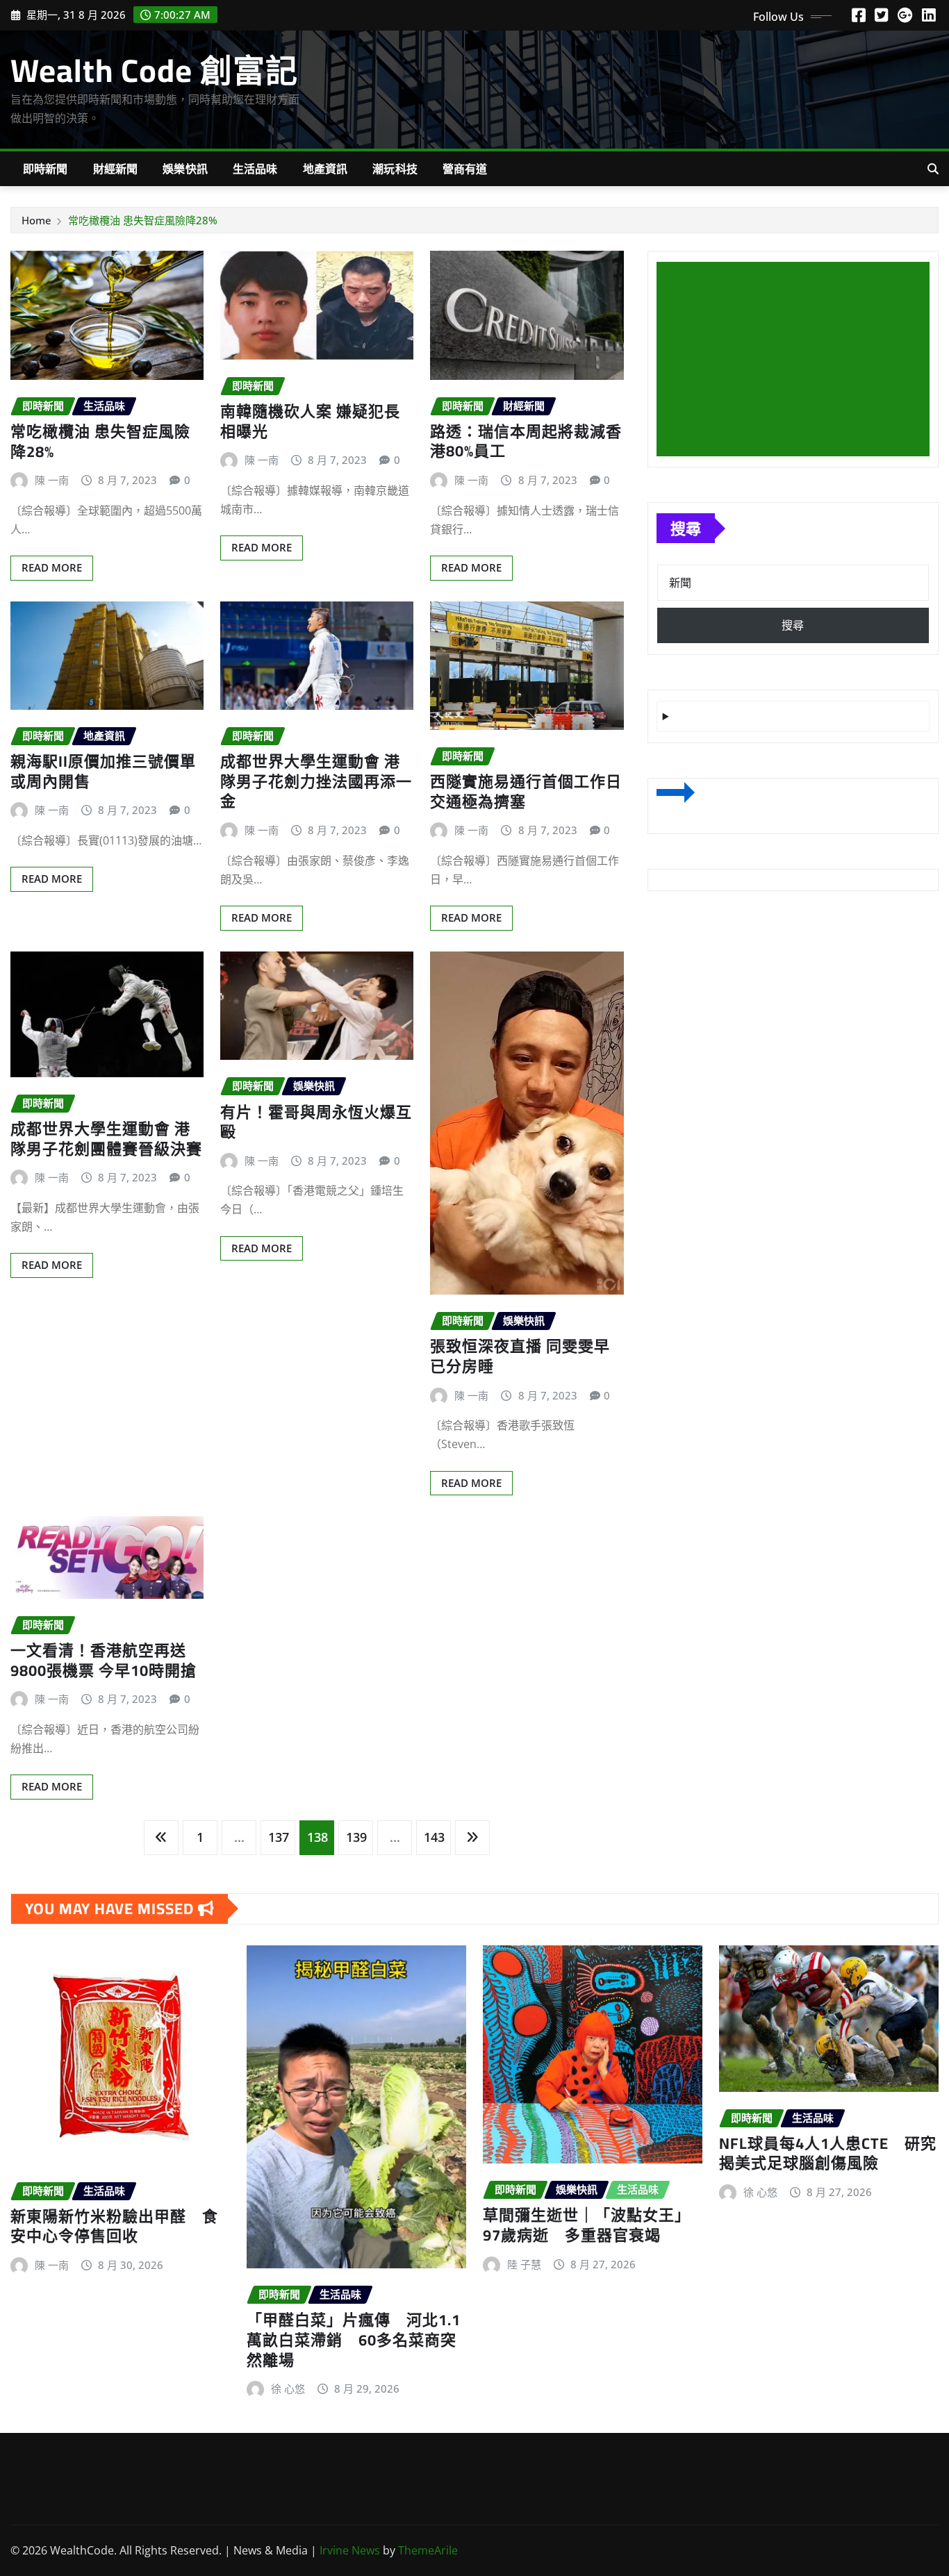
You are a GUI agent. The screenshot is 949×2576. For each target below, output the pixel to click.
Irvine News (350, 2550)
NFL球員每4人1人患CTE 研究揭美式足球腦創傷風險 (828, 2153)
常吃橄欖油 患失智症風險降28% (143, 220)
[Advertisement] (799, 360)
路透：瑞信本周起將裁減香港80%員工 (526, 441)
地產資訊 (325, 169)
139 (356, 1837)
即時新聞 (46, 169)
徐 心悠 (288, 2388)
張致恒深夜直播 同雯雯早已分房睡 (520, 1356)
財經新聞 (116, 169)
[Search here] (933, 169)
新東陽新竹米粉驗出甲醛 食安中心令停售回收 (114, 2226)
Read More (52, 567)
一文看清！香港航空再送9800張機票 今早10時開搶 (104, 1660)
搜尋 (686, 528)
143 (434, 1837)
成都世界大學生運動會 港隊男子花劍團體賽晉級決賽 (106, 1139)
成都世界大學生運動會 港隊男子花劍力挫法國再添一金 (316, 781)
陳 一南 (52, 480)
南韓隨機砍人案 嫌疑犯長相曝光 (310, 421)
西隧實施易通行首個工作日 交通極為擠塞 (526, 791)
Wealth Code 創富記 (154, 70)
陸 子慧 (524, 2264)
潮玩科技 (395, 169)
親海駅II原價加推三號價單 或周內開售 (103, 771)
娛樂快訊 (185, 169)
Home (36, 220)
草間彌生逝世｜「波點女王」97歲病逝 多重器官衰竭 (587, 2225)
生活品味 (255, 169)
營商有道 (465, 169)
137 (279, 1837)
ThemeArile (428, 2550)
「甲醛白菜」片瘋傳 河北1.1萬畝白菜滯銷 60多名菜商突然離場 (354, 2340)
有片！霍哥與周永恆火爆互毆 (316, 1122)
